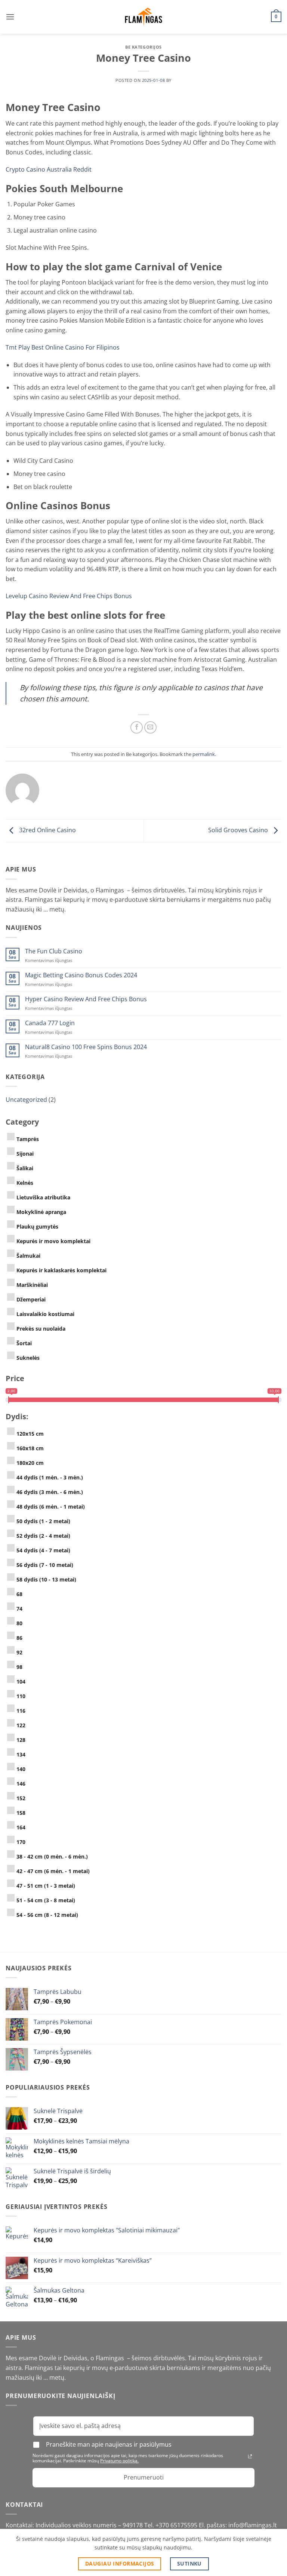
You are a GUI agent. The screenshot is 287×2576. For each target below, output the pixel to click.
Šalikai (25, 1168)
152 (21, 1798)
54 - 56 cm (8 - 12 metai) (47, 1915)
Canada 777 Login (50, 1023)
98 (19, 1667)
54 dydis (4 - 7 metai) (43, 1550)
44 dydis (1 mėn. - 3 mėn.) (50, 1477)
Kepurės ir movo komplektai (53, 1241)
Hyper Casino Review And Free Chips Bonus (86, 999)
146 (21, 1784)
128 (21, 1740)
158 (21, 1813)
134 (21, 1754)
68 (19, 1594)
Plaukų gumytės (37, 1226)
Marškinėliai (32, 1285)
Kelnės (25, 1183)
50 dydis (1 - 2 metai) (43, 1521)
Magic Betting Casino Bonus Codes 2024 (81, 975)
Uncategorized (26, 1100)
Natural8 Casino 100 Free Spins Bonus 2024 (86, 1047)
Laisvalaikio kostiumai (45, 1314)
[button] (10, 17)
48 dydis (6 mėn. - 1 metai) (51, 1507)
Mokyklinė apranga (41, 1212)
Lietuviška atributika (43, 1197)
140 (21, 1769)
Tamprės (28, 1139)
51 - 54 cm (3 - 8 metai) (46, 1900)
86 (19, 1638)
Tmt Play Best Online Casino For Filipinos (63, 347)
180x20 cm (30, 1463)
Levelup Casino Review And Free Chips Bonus (69, 596)
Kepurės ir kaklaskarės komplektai (61, 1270)
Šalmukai (28, 1256)
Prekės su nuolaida (41, 1329)
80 (19, 1623)
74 (19, 1609)
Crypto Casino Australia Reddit (49, 169)
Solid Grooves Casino (239, 830)
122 (21, 1725)
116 (21, 1711)
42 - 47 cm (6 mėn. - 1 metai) (53, 1871)
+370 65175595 (177, 2525)
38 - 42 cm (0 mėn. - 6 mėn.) (52, 1856)
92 (19, 1652)
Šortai (24, 1343)
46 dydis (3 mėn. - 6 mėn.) (50, 1492)
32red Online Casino (47, 830)
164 (21, 1827)
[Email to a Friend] (150, 727)
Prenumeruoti (144, 2477)
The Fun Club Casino (54, 951)
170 (21, 1842)
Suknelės (28, 1358)
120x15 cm (30, 1434)
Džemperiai (31, 1299)
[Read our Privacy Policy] (250, 2456)
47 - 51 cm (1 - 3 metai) (46, 1886)
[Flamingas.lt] (143, 17)
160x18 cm (30, 1448)
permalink (204, 754)
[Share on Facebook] (137, 727)
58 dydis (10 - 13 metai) (46, 1579)
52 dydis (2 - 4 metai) (43, 1536)
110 (21, 1696)
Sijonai (25, 1154)
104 (21, 1682)
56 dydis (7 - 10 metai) (45, 1565)
